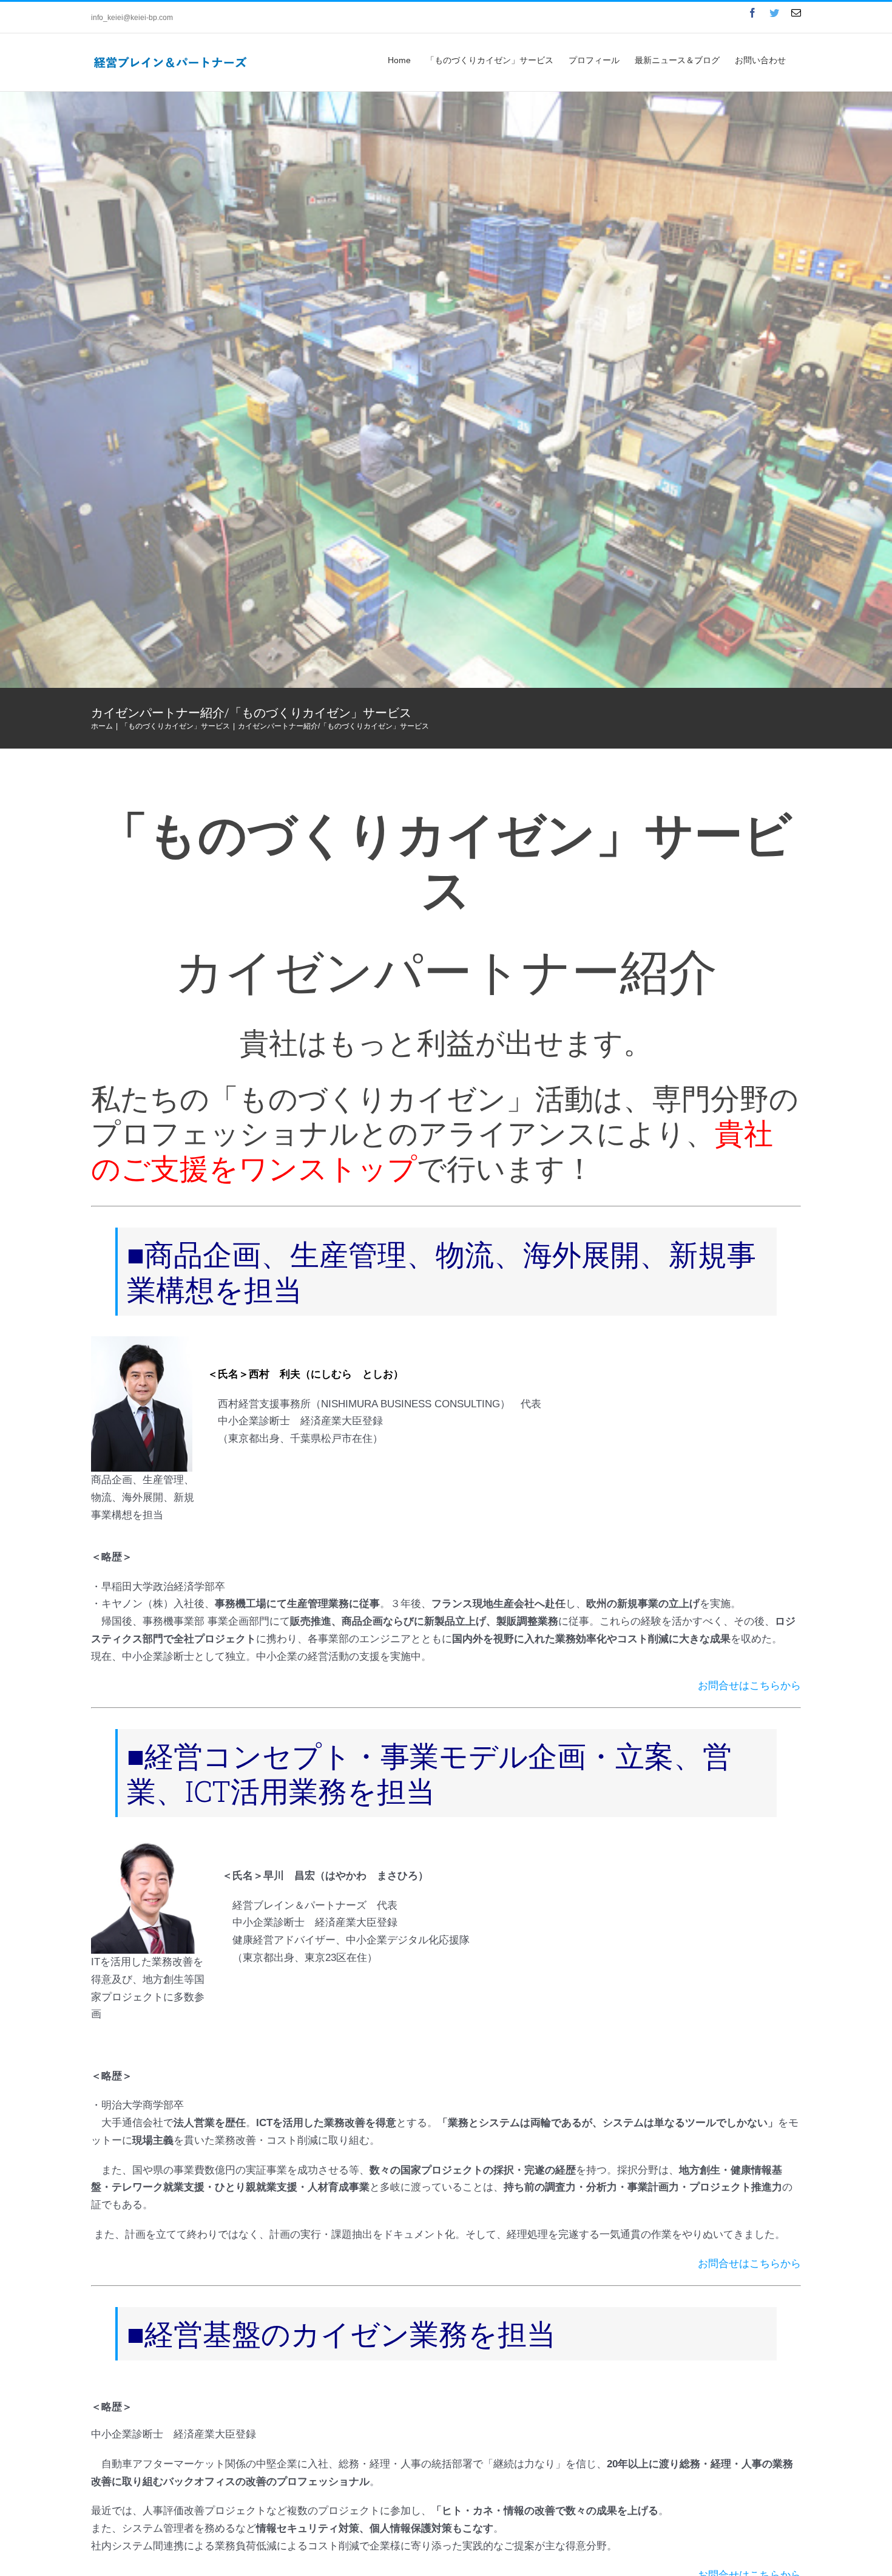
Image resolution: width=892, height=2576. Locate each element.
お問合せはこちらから (749, 1686)
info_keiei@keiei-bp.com (132, 18)
